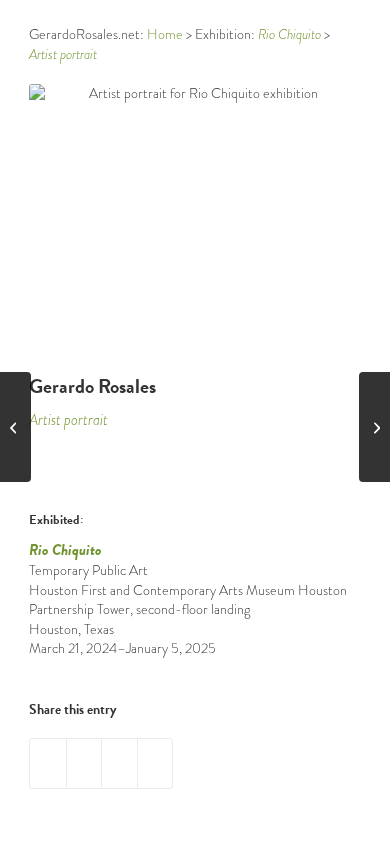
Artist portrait (68, 420)
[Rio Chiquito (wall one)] (15, 427)
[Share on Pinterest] (84, 763)
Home (165, 34)
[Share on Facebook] (48, 763)
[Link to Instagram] (155, 763)
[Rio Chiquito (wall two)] (374, 427)
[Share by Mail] (119, 763)
